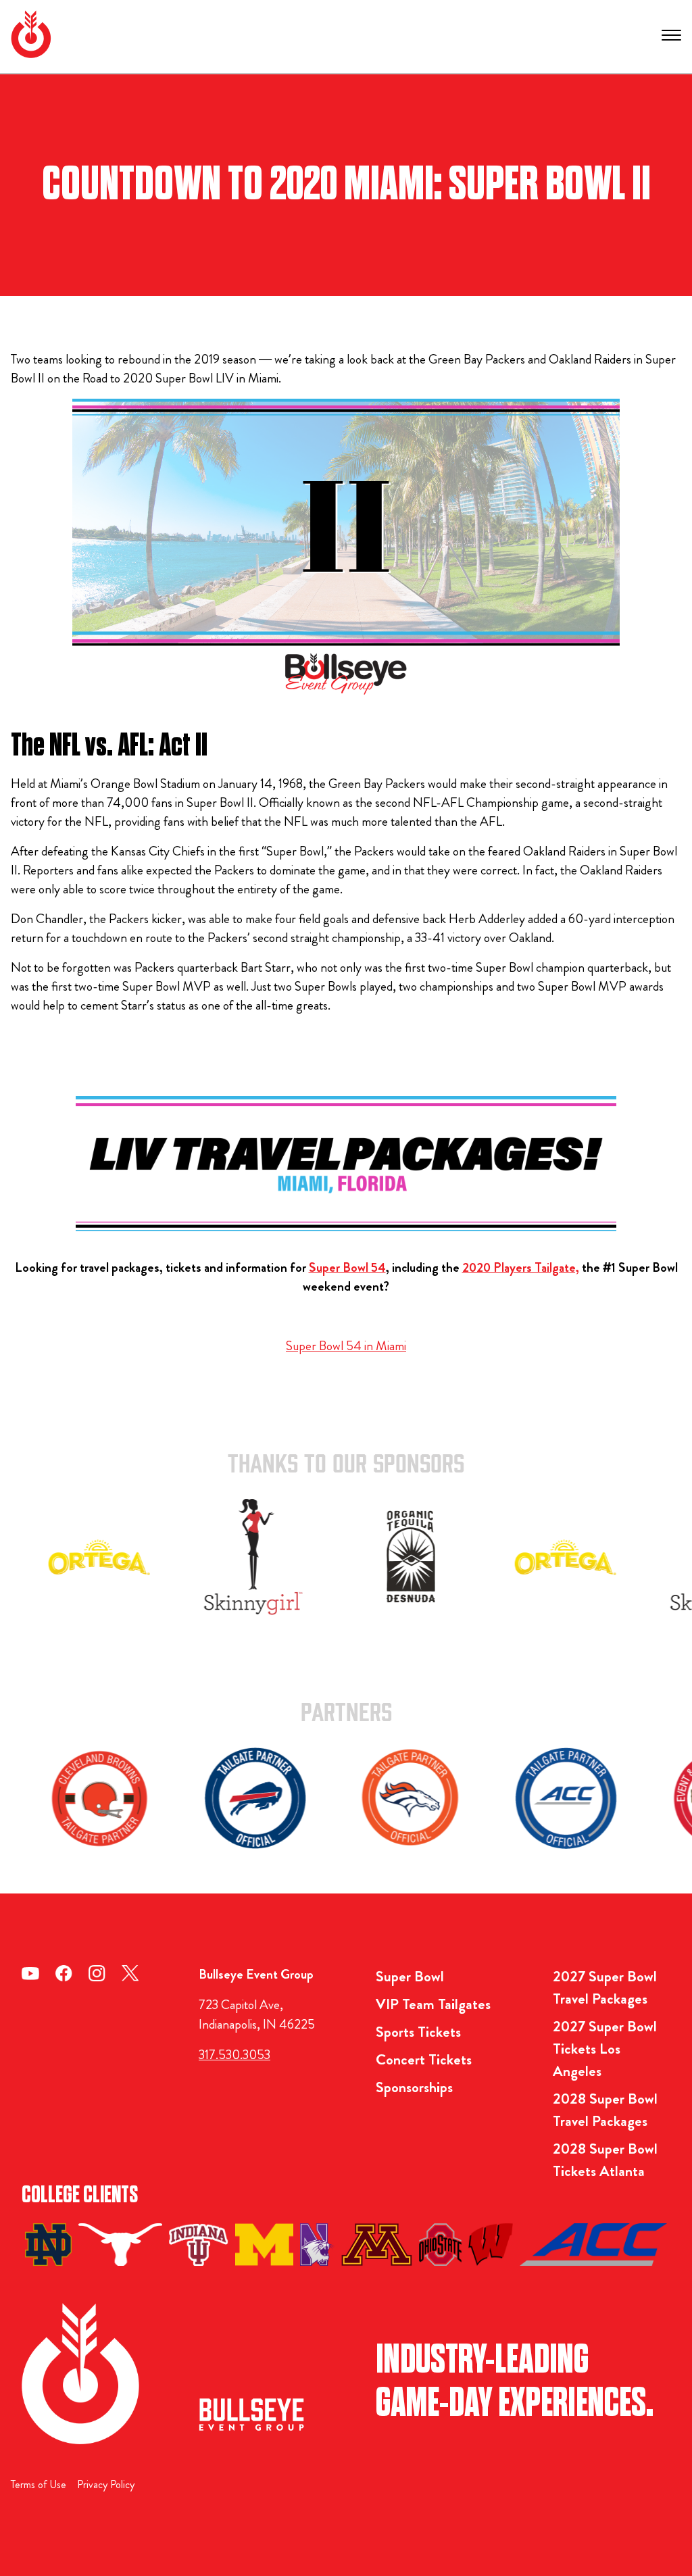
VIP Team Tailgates (433, 2004)
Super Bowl (410, 1976)
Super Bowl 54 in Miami (346, 1346)
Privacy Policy (106, 2484)
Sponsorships (414, 2087)
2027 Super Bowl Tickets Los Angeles (605, 2049)
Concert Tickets (424, 2059)
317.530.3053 (234, 2055)
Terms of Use (39, 2484)
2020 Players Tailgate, (521, 1267)
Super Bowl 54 (347, 1267)
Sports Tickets (418, 2032)
